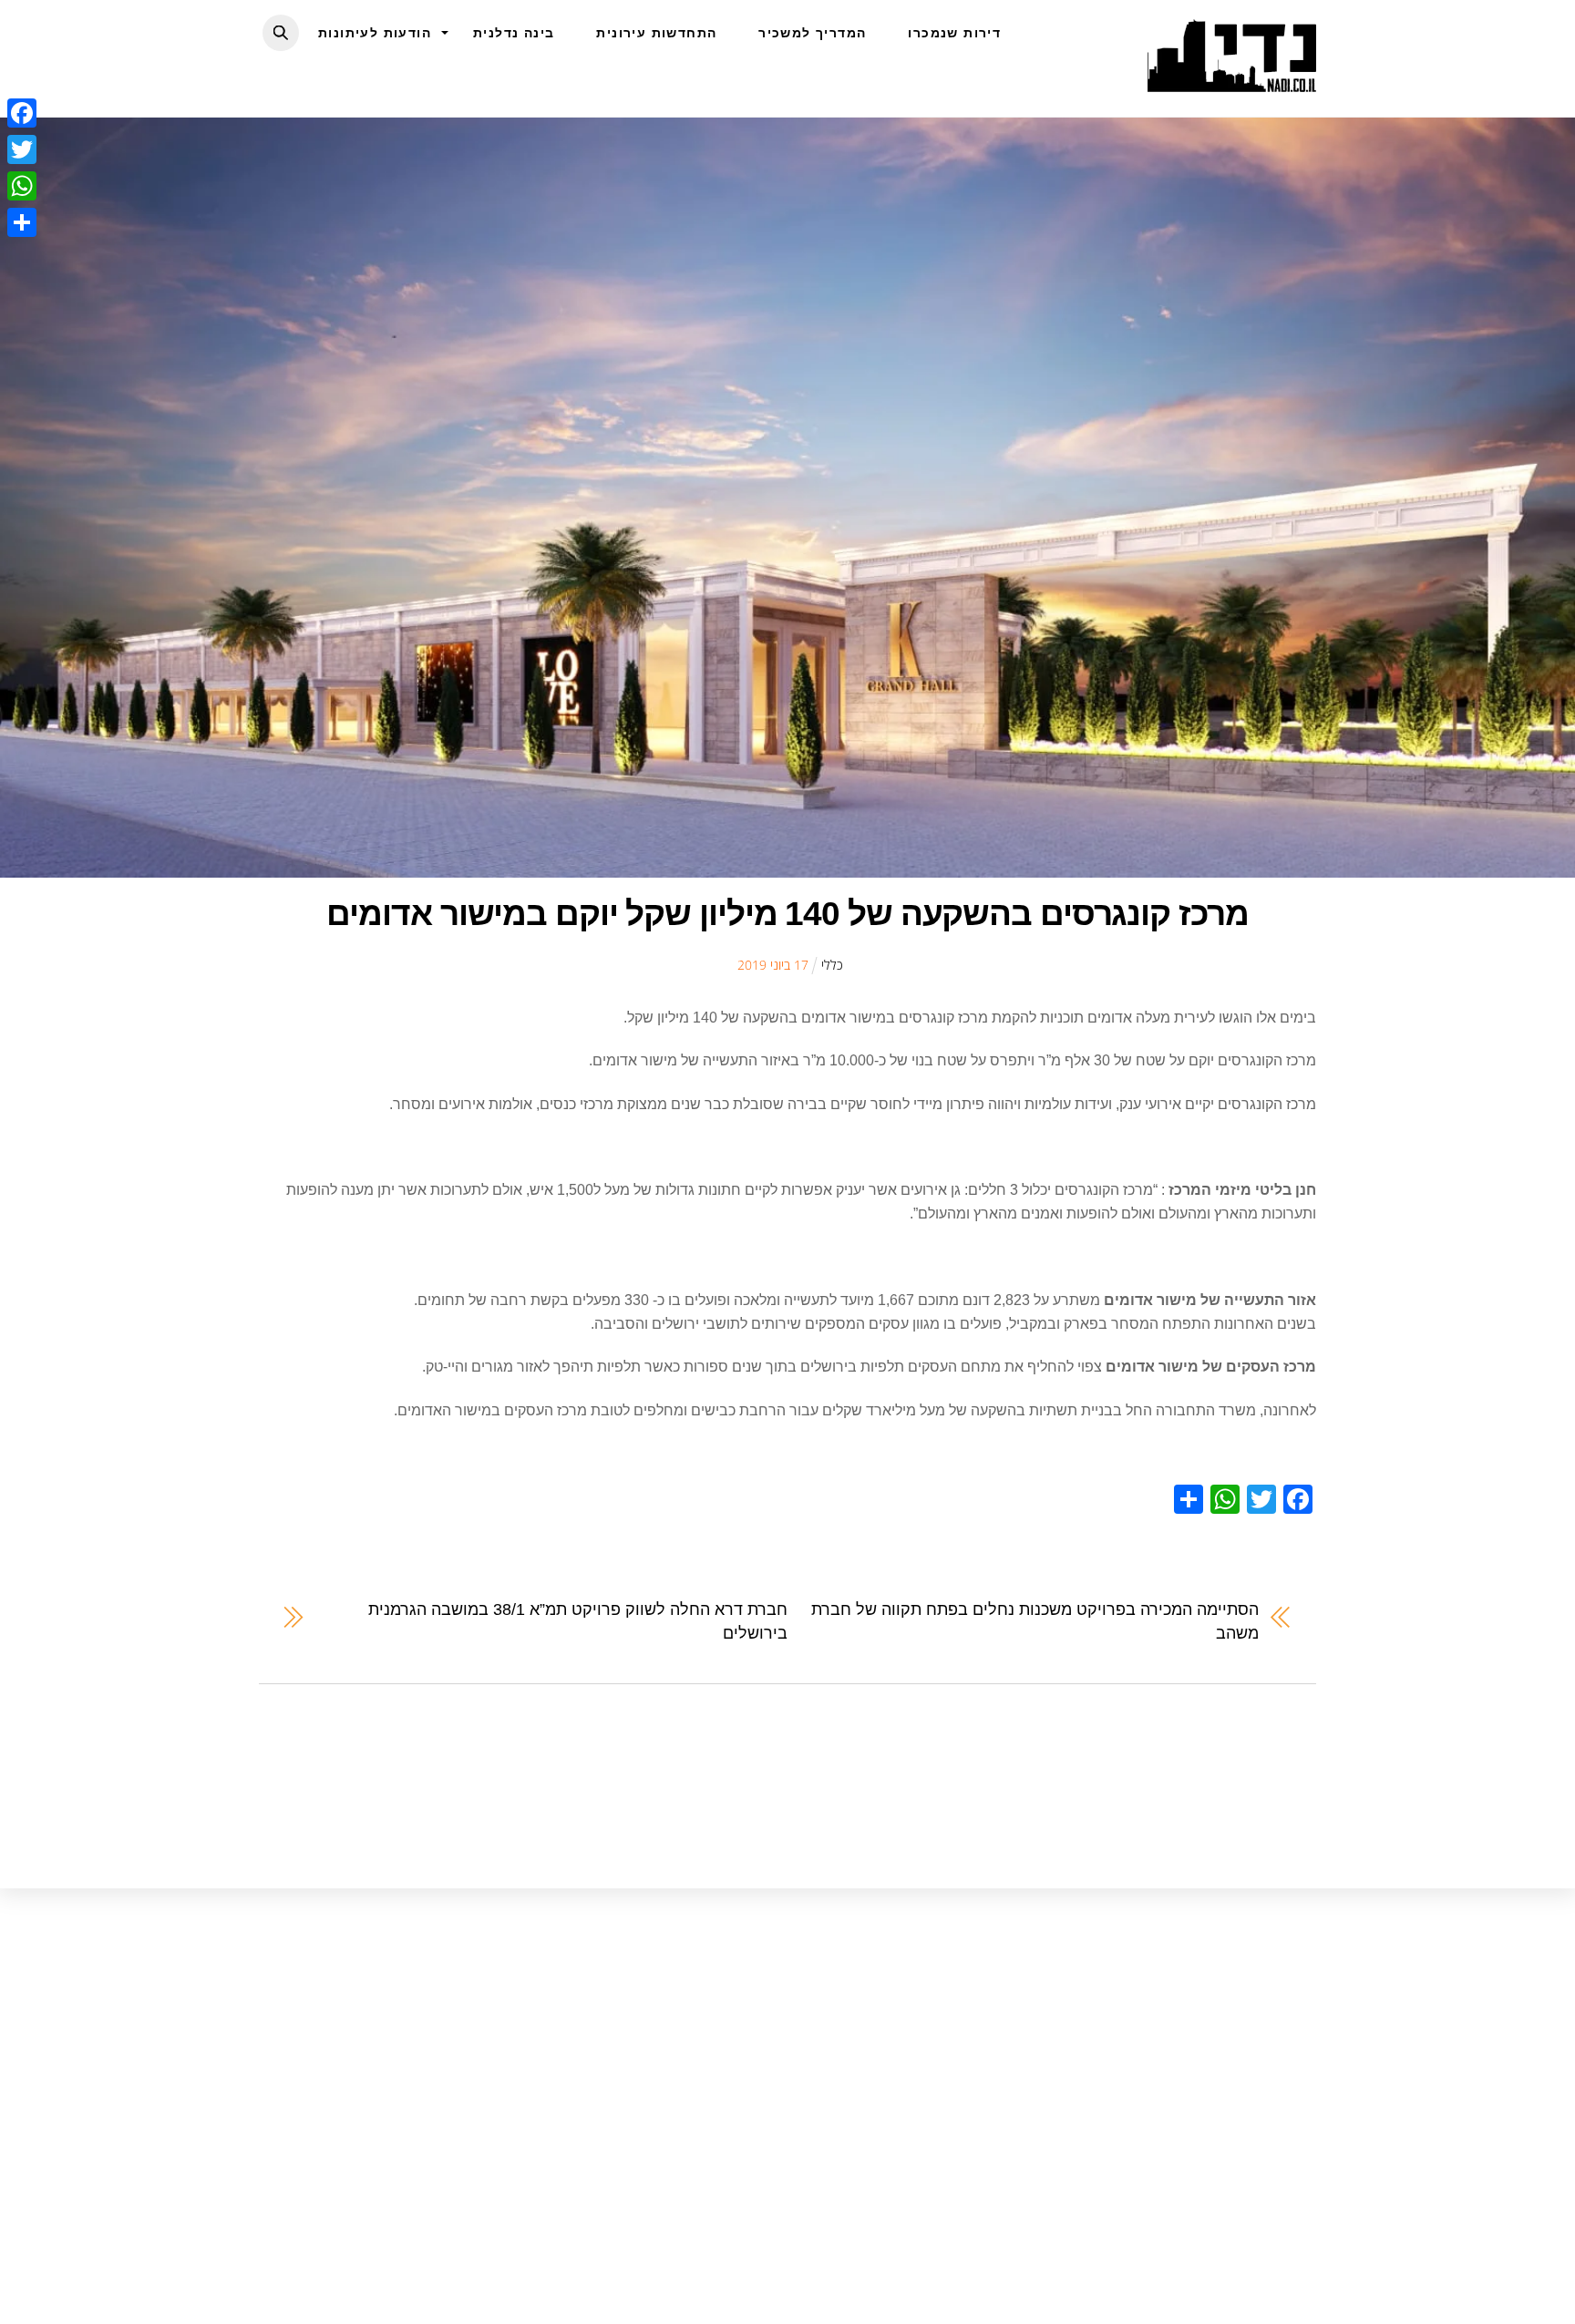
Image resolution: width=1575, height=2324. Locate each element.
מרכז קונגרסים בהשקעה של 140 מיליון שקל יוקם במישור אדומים (787, 914)
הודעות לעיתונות (375, 33)
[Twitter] (22, 149)
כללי (832, 965)
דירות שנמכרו (954, 33)
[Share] (22, 222)
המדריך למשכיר (812, 33)
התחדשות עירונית (656, 33)
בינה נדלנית (514, 33)
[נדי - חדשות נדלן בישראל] (1232, 82)
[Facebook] (22, 113)
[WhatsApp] (22, 186)
